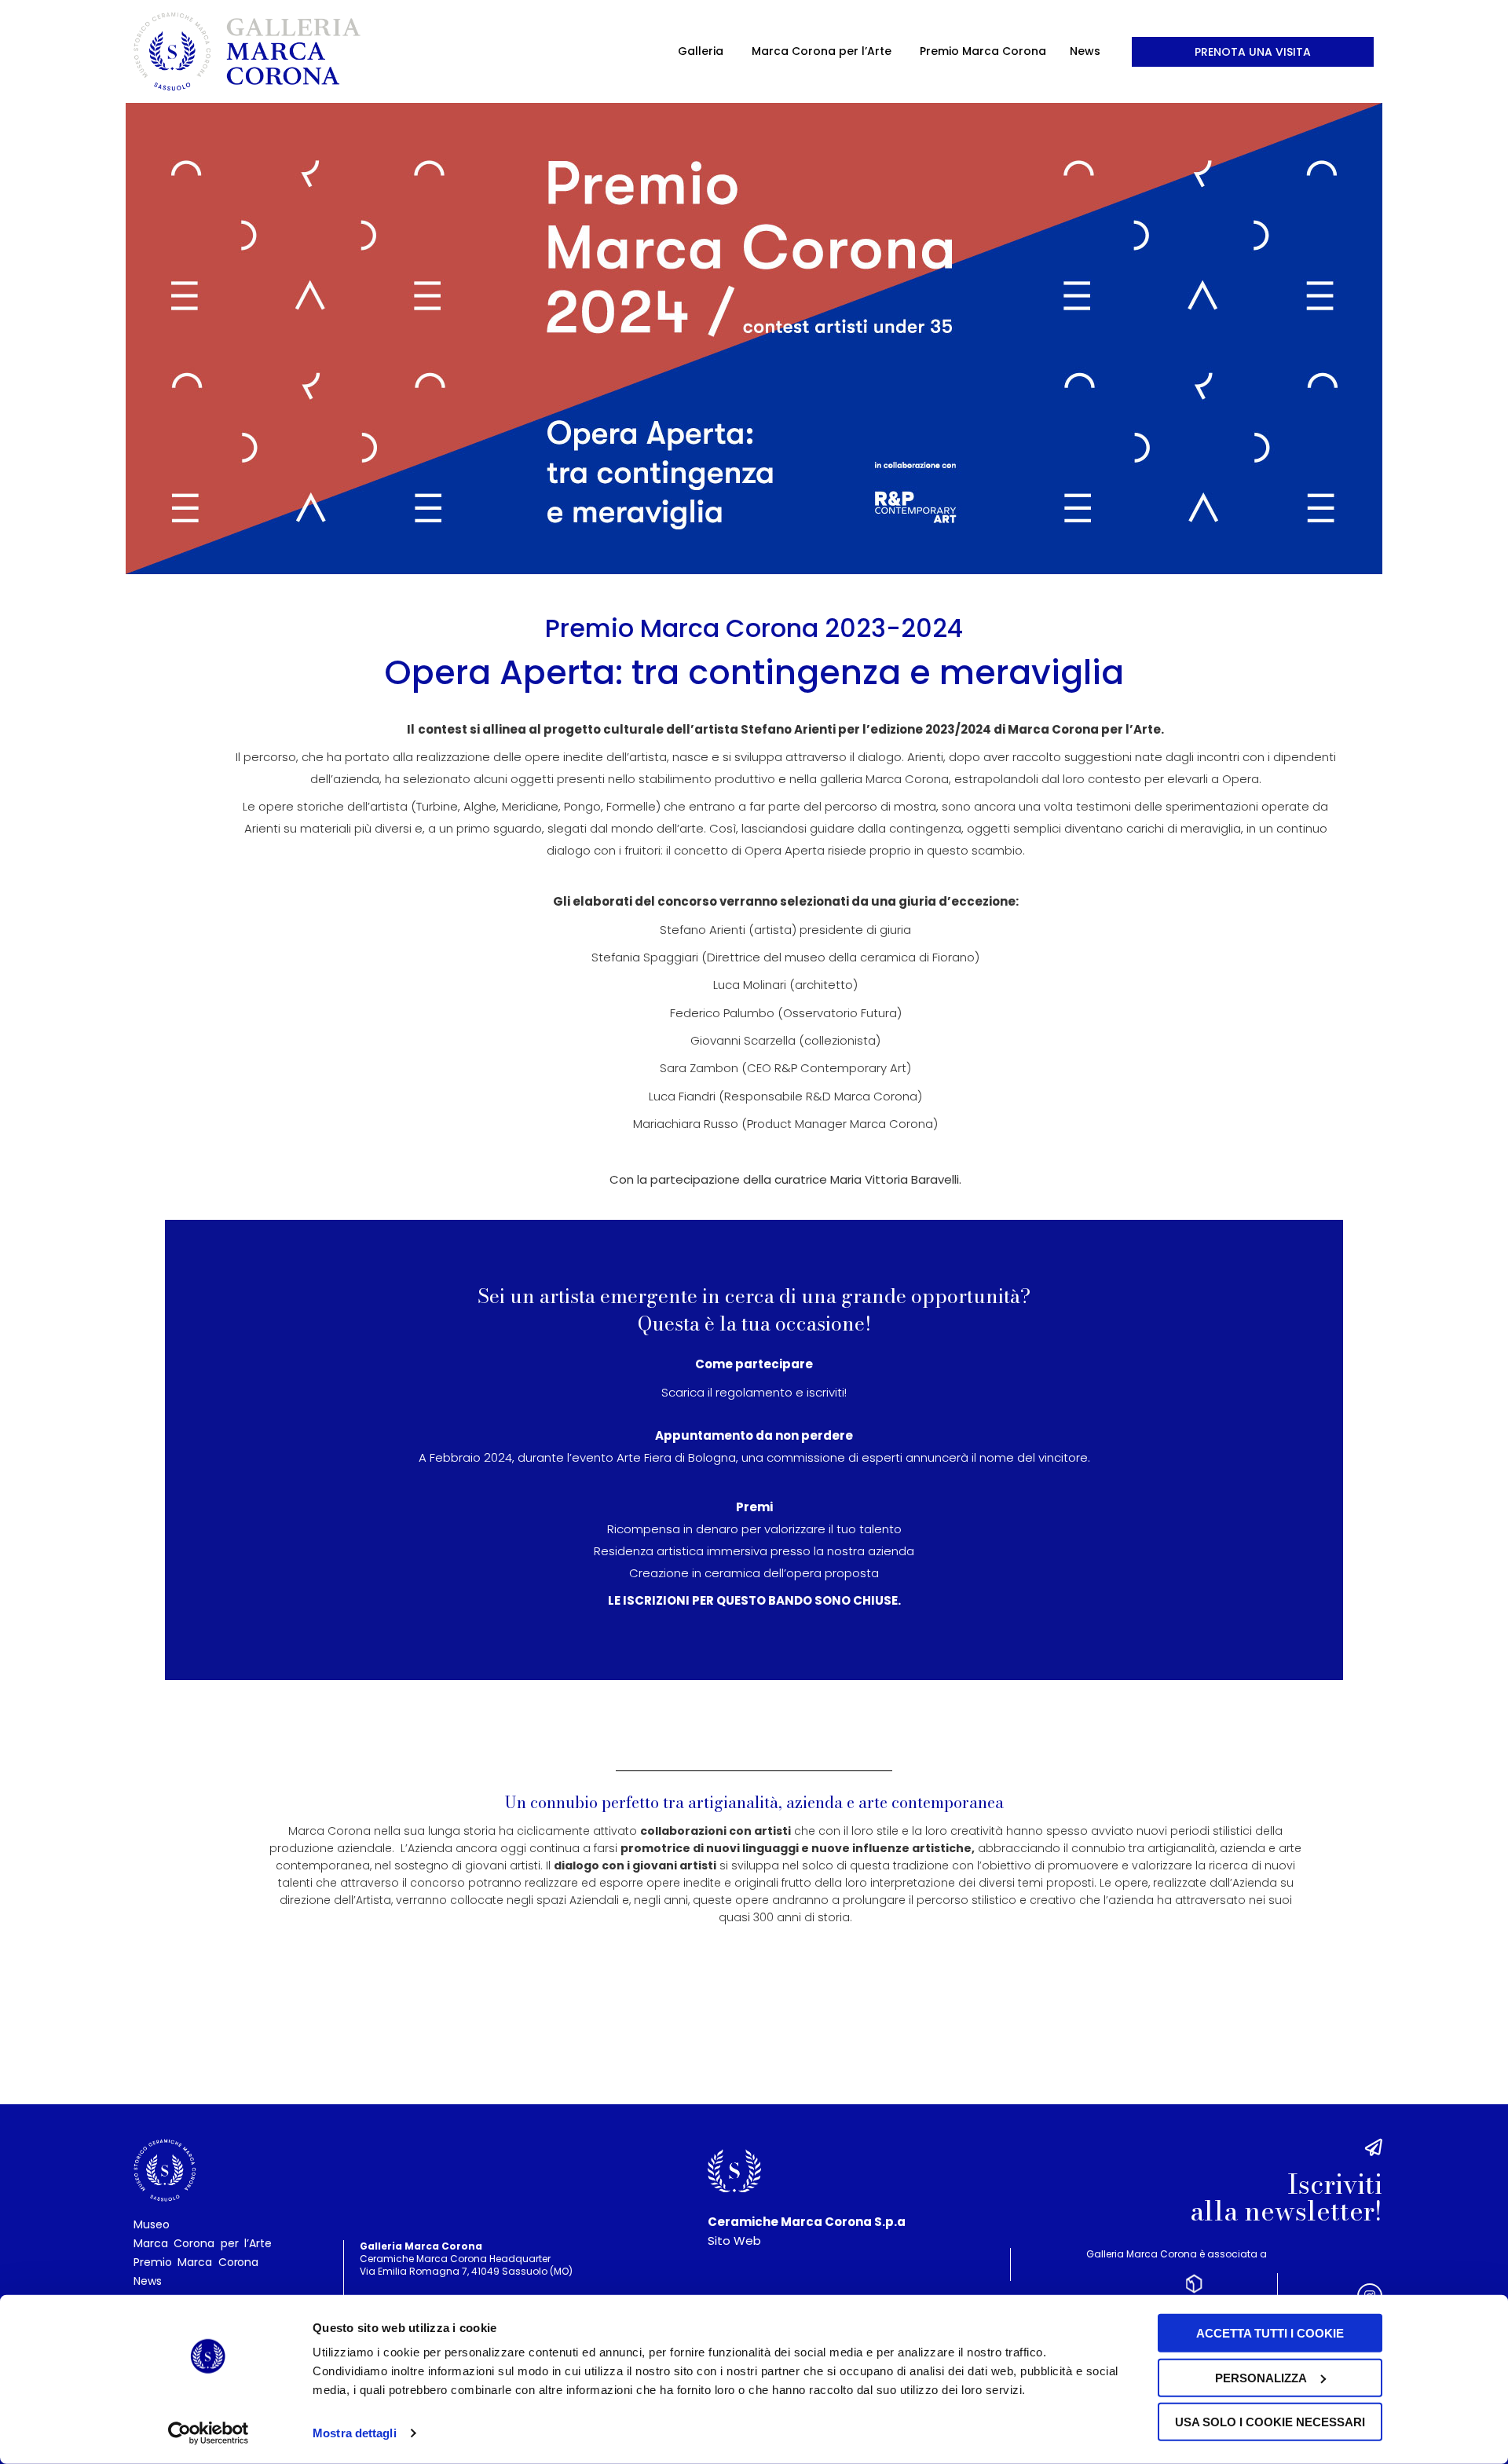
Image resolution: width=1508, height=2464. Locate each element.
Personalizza (1261, 2377)
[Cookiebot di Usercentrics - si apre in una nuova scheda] (209, 2433)
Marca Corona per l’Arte (822, 51)
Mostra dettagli (355, 2433)
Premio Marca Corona (983, 51)
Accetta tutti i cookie (1270, 2333)
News (1085, 51)
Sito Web (734, 2241)
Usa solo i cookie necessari (1270, 2422)
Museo (152, 2224)
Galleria (701, 51)
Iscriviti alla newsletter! (1286, 2198)
